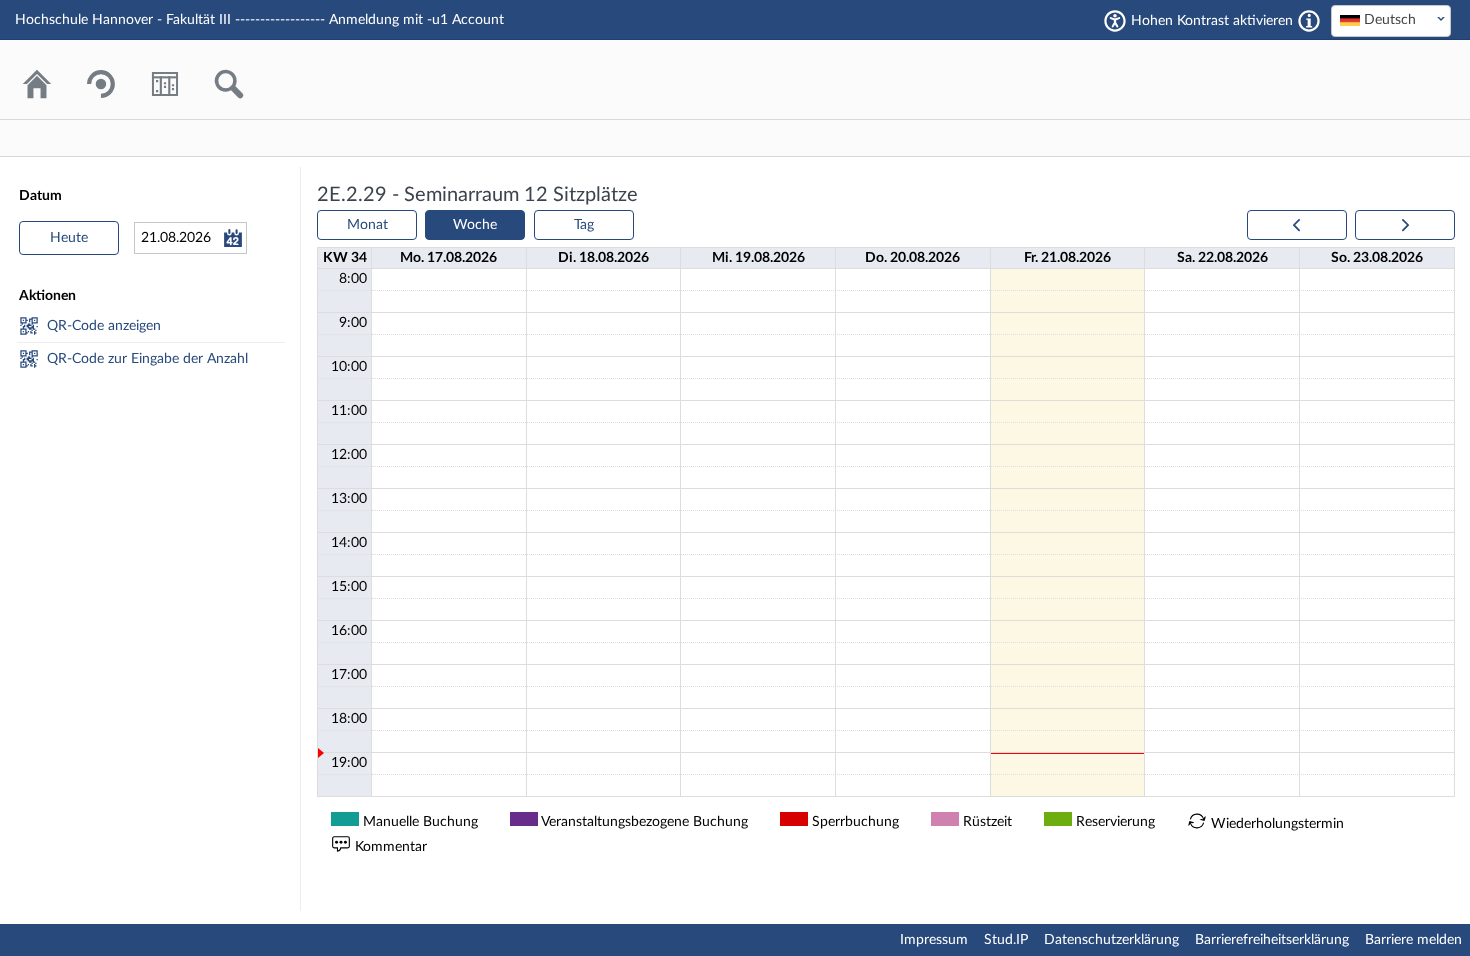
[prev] (1297, 225)
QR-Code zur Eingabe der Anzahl (147, 359)
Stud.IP (1006, 940)
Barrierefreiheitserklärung (1272, 940)
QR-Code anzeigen (104, 326)
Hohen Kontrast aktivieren (1212, 21)
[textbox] (1391, 20)
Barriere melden (1413, 940)
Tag (584, 225)
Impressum (934, 940)
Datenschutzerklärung (1111, 940)
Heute (69, 238)
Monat (367, 225)
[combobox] (1391, 21)
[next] (1405, 225)
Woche (475, 225)
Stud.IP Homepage (1375, 79)
